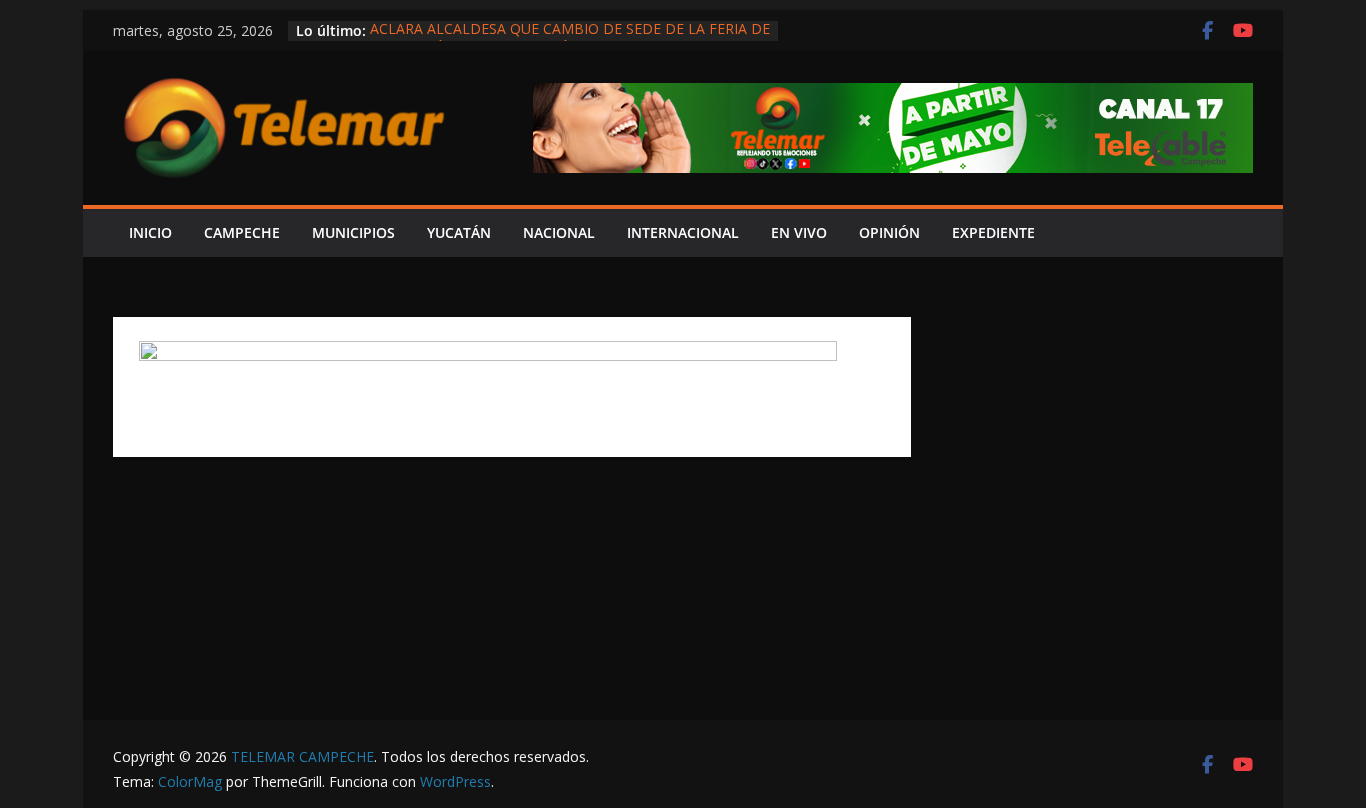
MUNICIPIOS (353, 232)
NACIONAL (559, 232)
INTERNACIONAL (683, 232)
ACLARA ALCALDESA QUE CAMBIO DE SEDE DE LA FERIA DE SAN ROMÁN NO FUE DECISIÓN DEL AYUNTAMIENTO (570, 40)
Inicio (150, 232)
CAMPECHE (242, 232)
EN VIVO (799, 232)
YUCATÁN (459, 232)
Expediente (993, 232)
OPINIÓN (889, 232)
